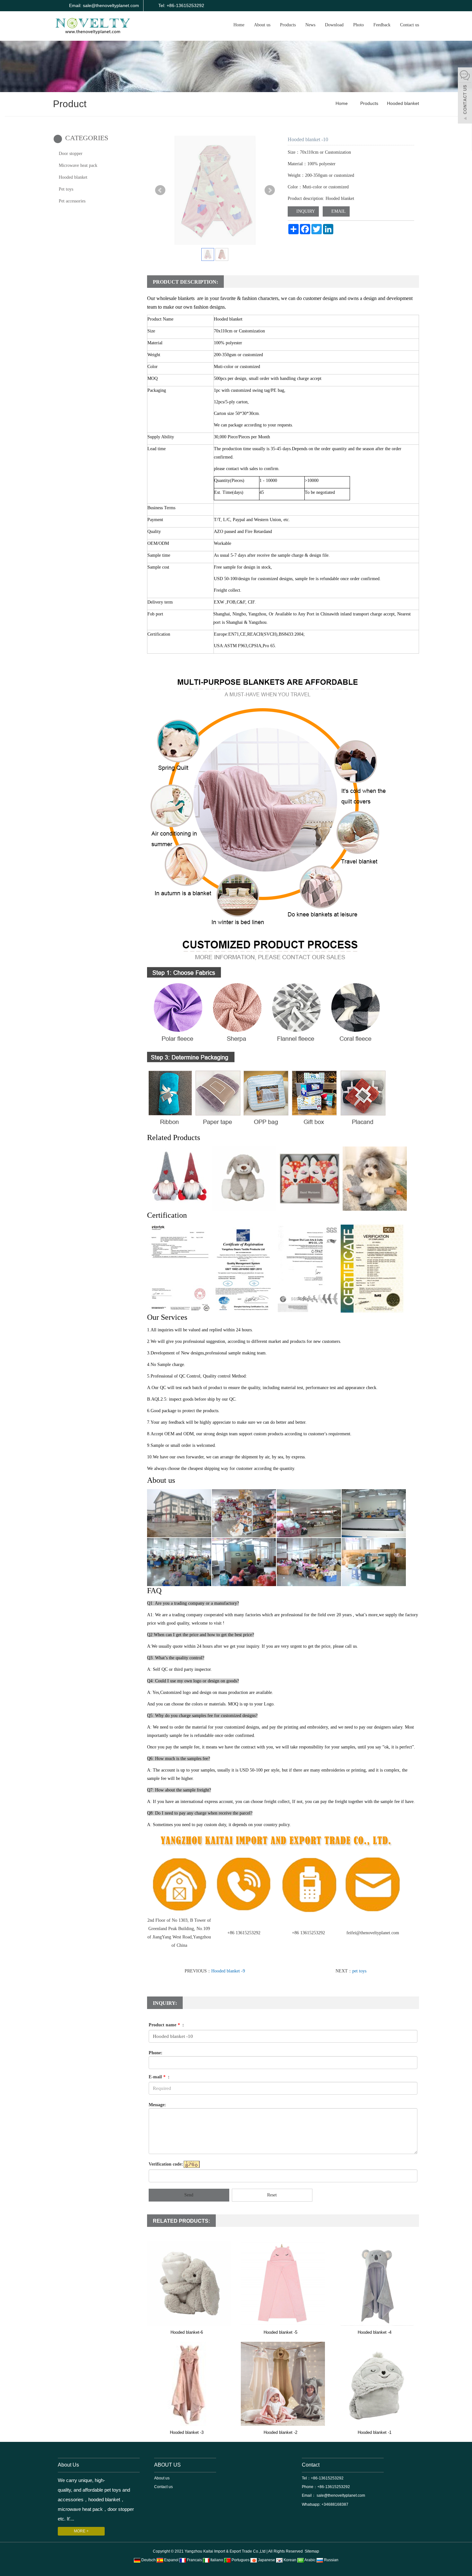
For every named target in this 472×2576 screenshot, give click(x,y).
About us (262, 25)
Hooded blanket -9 (228, 1971)
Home (239, 25)
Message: (157, 2105)
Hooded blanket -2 (280, 2432)
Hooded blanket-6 (187, 2332)
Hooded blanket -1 (375, 2432)
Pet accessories (72, 201)
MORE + (81, 2531)
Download (334, 25)
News (310, 25)
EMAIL (338, 211)
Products (288, 25)
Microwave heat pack (78, 165)
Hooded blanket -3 (187, 2432)
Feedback (382, 25)
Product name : (166, 2025)
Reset (272, 2195)
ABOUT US (167, 2465)
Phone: (156, 2053)
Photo (358, 25)
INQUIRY (305, 211)
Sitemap (312, 2551)
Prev (160, 190)
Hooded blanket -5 (280, 2332)
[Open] (465, 96)
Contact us (410, 25)
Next (270, 190)
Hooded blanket (402, 103)
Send (189, 2195)
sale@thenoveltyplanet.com (340, 2495)
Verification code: (166, 2164)
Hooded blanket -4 (375, 2332)
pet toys (359, 1971)
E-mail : (159, 2077)
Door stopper (71, 154)
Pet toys (66, 189)
